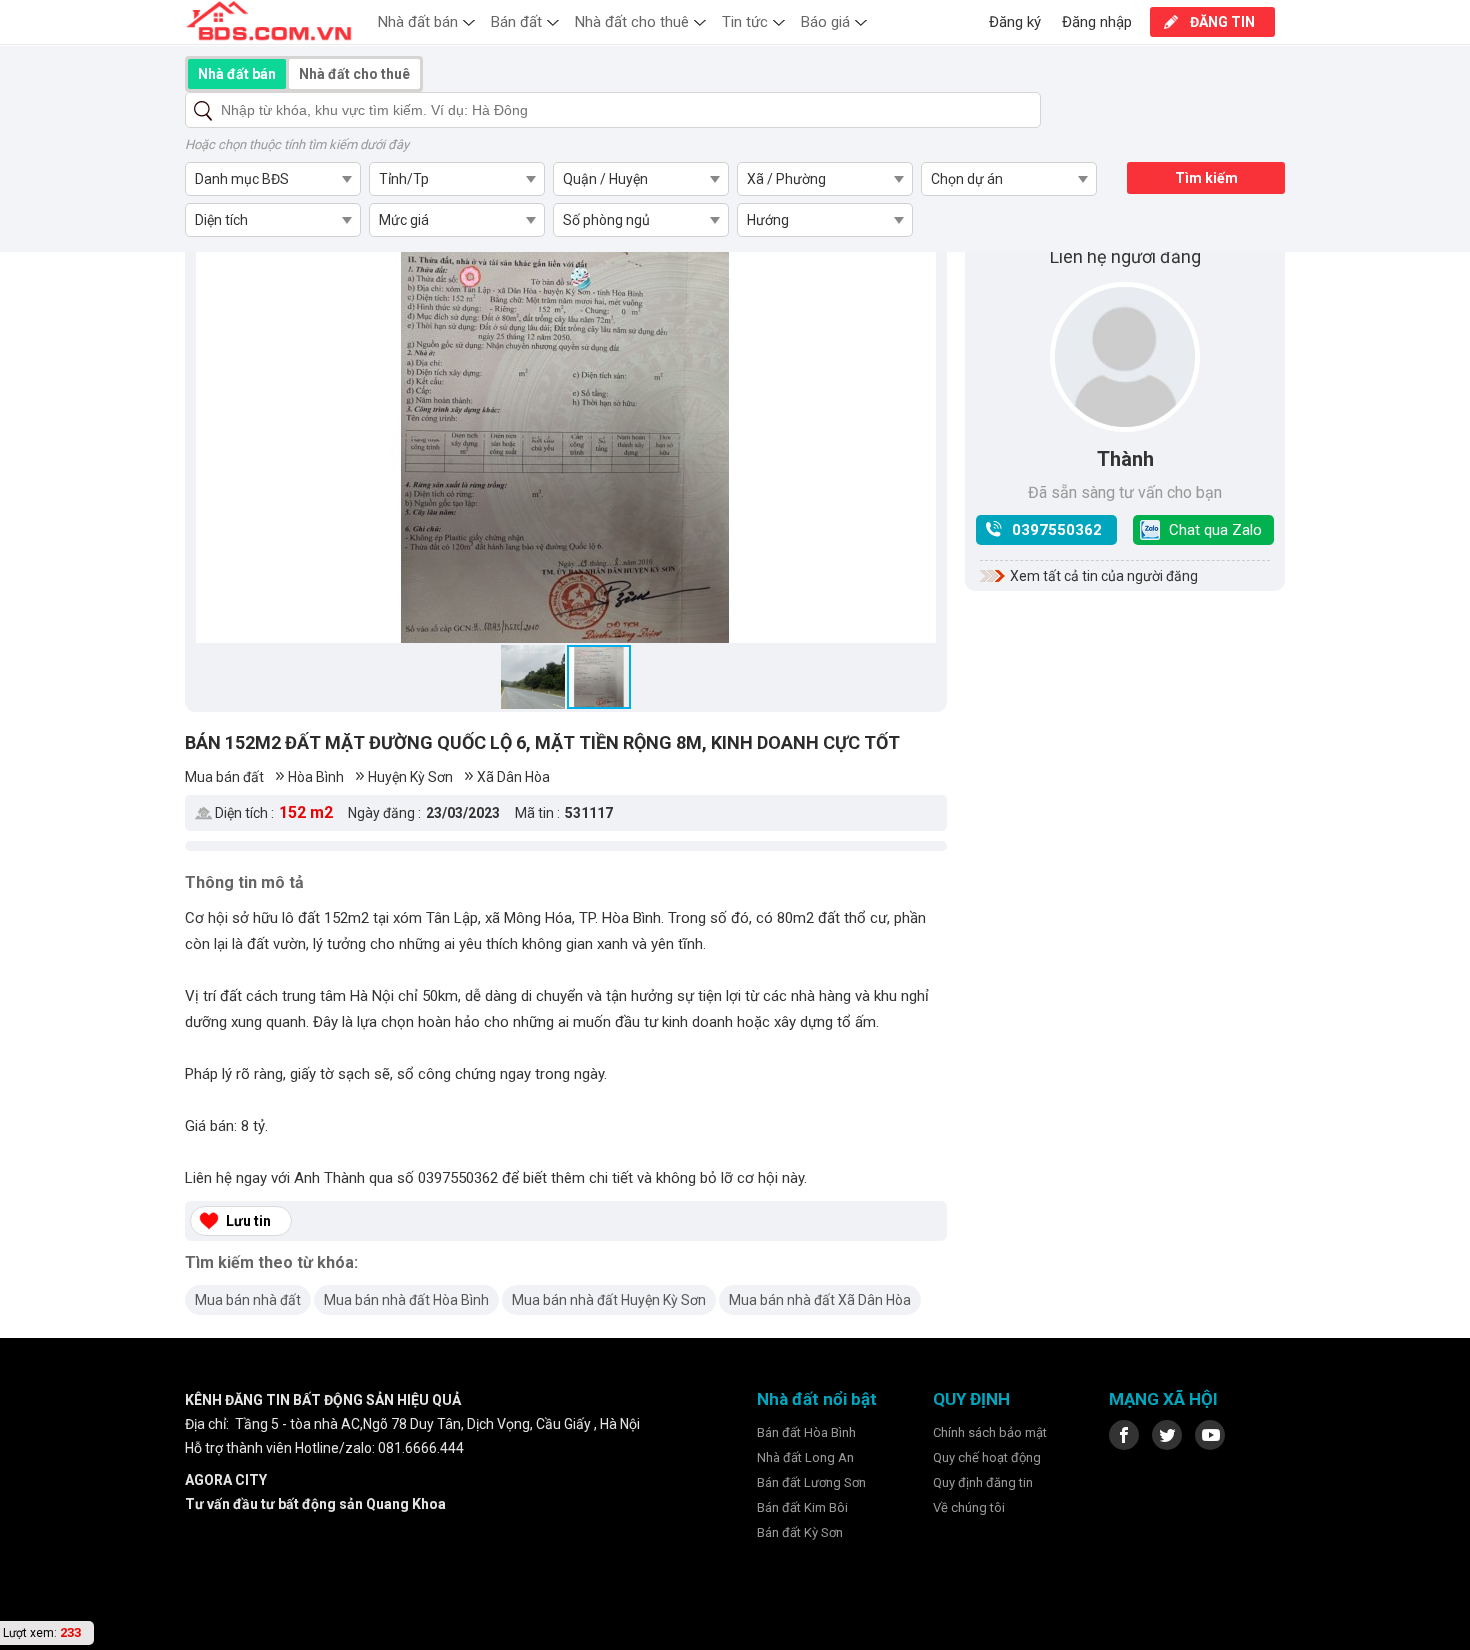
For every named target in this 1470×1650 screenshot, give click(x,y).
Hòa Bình (316, 777)
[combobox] (272, 179)
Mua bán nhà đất (248, 1300)
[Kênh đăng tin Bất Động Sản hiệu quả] (269, 21)
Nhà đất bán (418, 22)
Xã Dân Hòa (513, 777)
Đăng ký (1015, 22)
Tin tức (745, 22)
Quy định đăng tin (983, 1482)
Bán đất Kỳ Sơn (800, 1532)
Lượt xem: (30, 1633)
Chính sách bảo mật (990, 1432)
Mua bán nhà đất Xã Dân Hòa (820, 1300)
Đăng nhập (1097, 22)
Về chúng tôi (969, 1507)
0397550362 (1057, 530)
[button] (214, 433)
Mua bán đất (224, 777)
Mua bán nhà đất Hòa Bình (406, 1300)
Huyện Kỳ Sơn (410, 777)
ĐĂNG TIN (1222, 22)
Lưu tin (248, 1221)
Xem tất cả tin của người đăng (1104, 576)
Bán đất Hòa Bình (806, 1432)
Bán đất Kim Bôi (802, 1507)
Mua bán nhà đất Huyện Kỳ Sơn (609, 1300)
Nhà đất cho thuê (632, 22)
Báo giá (825, 22)
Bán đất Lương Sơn (811, 1482)
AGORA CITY (226, 1480)
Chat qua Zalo (1215, 530)
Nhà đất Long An (805, 1457)
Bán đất (516, 22)
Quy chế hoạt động (987, 1457)
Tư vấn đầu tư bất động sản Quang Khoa (315, 1504)
